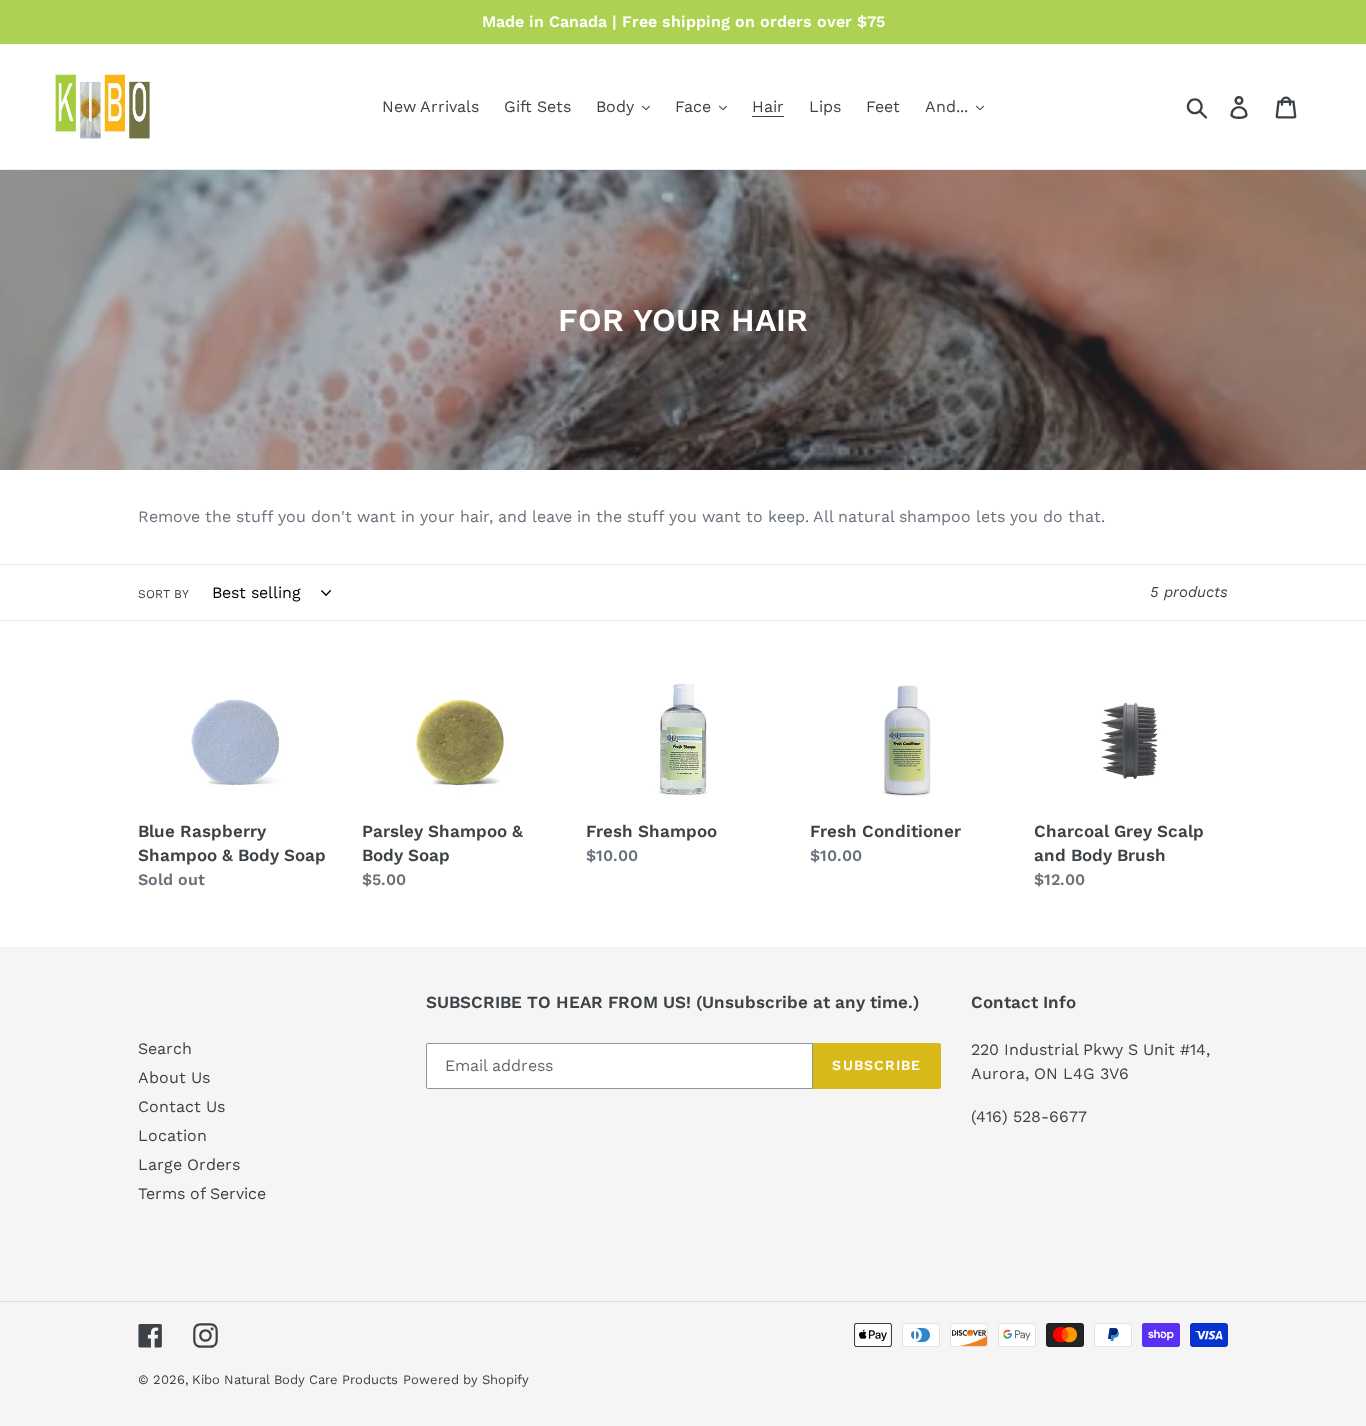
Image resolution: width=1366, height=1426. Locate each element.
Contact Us (181, 1106)
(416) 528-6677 (1029, 1116)
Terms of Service (202, 1193)
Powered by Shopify (466, 1379)
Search (165, 1048)
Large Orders (189, 1164)
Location (172, 1135)
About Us (174, 1077)
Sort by (163, 594)
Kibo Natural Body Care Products (295, 1379)
